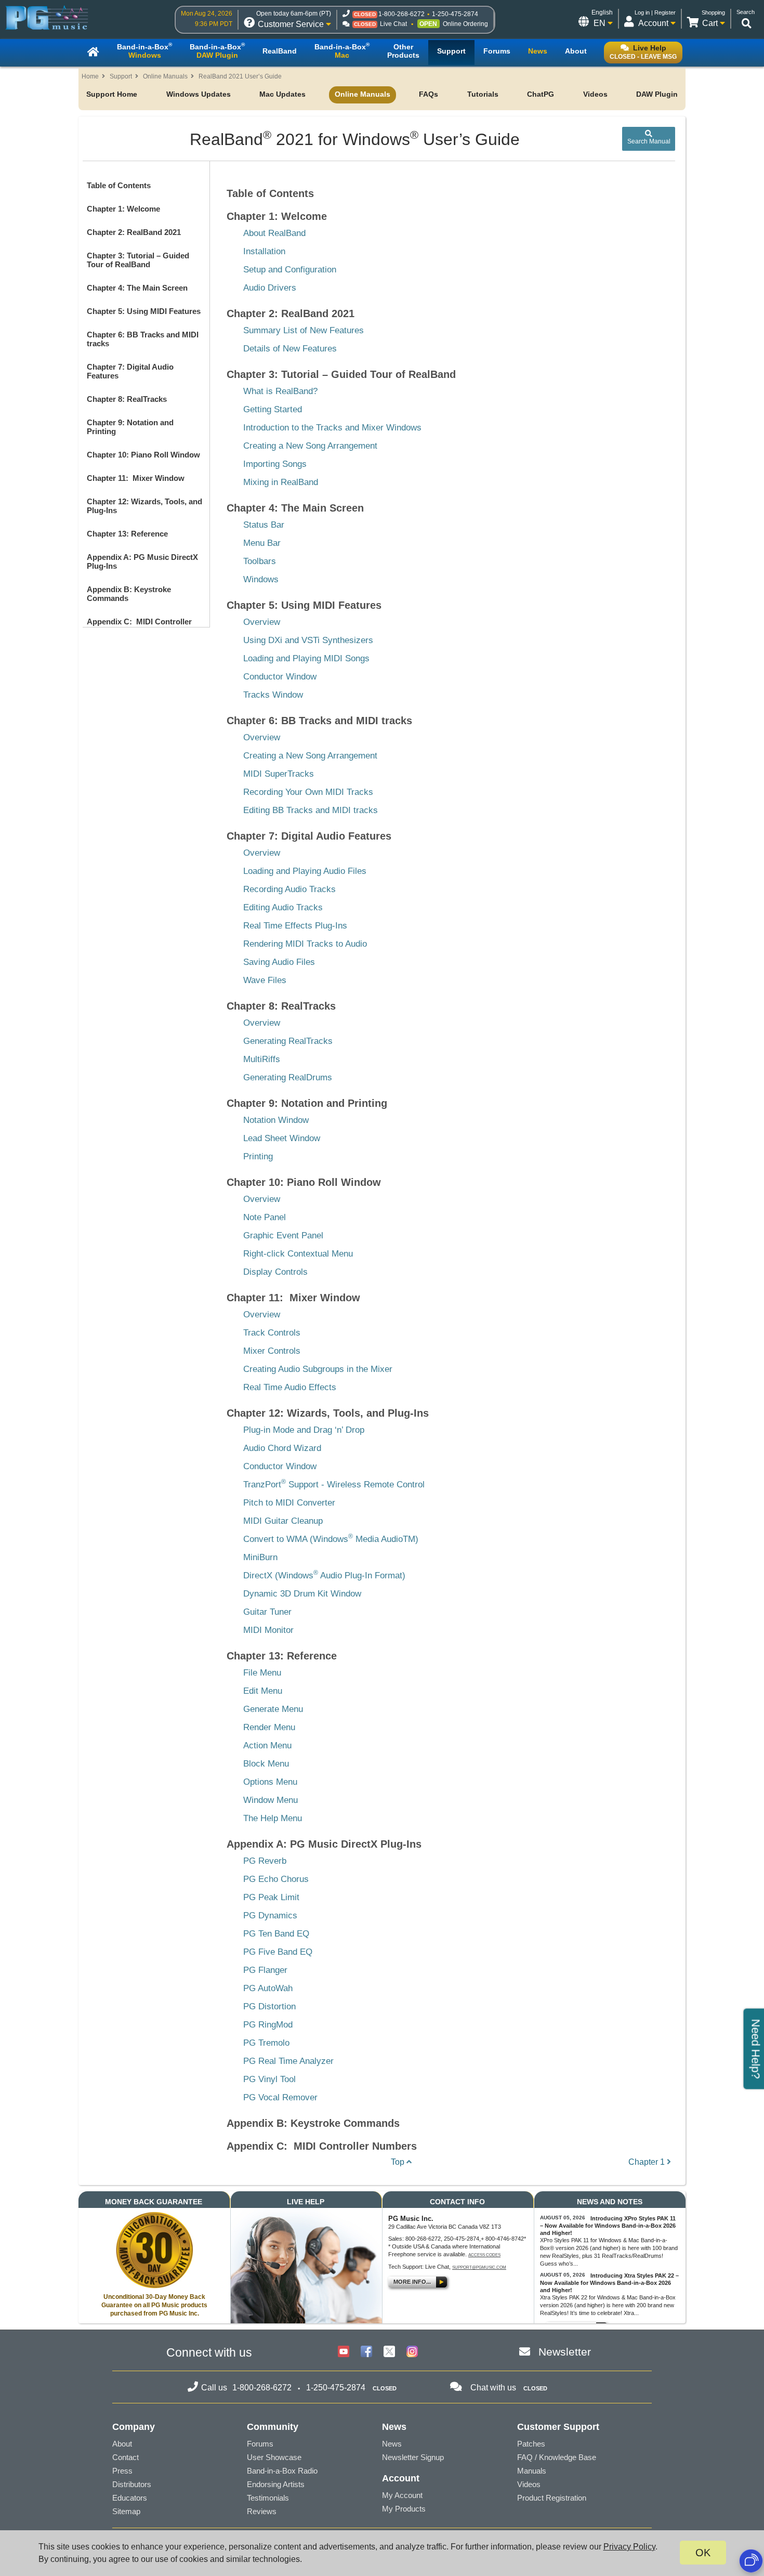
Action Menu (267, 1745)
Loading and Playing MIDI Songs (306, 658)
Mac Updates (282, 94)
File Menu (262, 1673)
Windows (261, 579)
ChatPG (541, 94)
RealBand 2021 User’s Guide (240, 76)
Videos (595, 94)
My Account (402, 2495)
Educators (130, 2498)
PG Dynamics (270, 1915)
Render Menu (269, 1727)
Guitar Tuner (267, 1612)
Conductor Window (280, 677)
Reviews (262, 2511)
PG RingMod (268, 2025)
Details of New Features (290, 349)
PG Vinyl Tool (269, 2079)
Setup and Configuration (290, 270)
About (122, 2444)
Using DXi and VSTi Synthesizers (308, 640)
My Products (404, 2509)
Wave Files (265, 980)
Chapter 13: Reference (127, 534)
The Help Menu (273, 1818)
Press (122, 2471)
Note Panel (265, 1217)
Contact (126, 2457)
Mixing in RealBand (281, 482)
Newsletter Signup (413, 2457)
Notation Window (276, 1120)
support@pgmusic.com (479, 2267)
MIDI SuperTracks (279, 774)
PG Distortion (269, 2006)
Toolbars (260, 561)
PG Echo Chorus (276, 1879)
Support (121, 76)
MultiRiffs (262, 1059)
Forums (260, 2444)
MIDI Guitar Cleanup (283, 1521)
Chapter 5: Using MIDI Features (144, 311)
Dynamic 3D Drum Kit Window (302, 1594)
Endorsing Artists (276, 2484)
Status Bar (264, 525)
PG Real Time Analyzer (288, 2061)
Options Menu (270, 1782)
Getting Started (273, 409)
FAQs (429, 94)
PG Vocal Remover (280, 2097)
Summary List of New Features (304, 330)
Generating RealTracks (288, 1041)
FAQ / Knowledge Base (557, 2457)
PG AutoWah (268, 1988)
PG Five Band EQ (278, 1952)
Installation (264, 251)
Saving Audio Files (279, 962)
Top (399, 2162)
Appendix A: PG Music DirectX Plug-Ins (324, 1844)
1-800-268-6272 (401, 14)
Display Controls (275, 1272)
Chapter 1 (648, 2162)
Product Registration (552, 2498)
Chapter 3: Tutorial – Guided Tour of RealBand (138, 260)
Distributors (132, 2484)
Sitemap (126, 2511)
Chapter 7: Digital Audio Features (309, 836)
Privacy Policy (629, 2547)
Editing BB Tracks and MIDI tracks (311, 810)
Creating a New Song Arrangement (310, 446)
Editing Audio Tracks (283, 907)
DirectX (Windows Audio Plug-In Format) (324, 1575)
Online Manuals (165, 76)
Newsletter (565, 2352)
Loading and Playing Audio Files (305, 871)
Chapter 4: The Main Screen (137, 288)
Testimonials (268, 2498)
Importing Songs (275, 464)
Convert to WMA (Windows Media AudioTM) (331, 1539)
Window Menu (271, 1800)
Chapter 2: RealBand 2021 (134, 232)
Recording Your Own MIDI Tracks (308, 792)
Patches (531, 2444)
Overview (262, 622)
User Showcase (274, 2457)
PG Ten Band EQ (276, 1934)
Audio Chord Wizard (282, 1448)
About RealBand (274, 233)
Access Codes (484, 2255)
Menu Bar (262, 543)
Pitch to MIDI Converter (289, 1503)
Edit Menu (263, 1691)
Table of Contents (119, 185)
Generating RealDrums (288, 1077)
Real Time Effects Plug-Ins (295, 926)
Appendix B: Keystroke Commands (313, 2123)
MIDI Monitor (268, 1630)
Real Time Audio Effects (290, 1387)
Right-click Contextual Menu (298, 1254)
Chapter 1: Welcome (123, 209)
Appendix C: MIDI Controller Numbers (322, 2146)
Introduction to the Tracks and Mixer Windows (332, 428)
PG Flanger (265, 1970)
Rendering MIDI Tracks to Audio (305, 944)
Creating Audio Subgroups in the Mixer (318, 1369)
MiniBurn (260, 1557)
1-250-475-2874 (455, 14)
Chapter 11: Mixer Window (136, 478)
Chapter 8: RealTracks (127, 399)
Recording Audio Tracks (289, 889)
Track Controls (272, 1333)
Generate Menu (273, 1709)
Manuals (532, 2471)
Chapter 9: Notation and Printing (307, 1103)
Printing (258, 1156)
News (392, 2444)
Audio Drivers (270, 288)
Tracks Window (273, 695)
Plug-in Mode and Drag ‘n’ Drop (304, 1430)
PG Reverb (265, 1861)
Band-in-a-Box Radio (282, 2471)
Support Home (112, 94)
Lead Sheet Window (282, 1138)
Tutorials (483, 94)
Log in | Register (655, 12)
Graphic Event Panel (283, 1235)
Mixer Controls (272, 1351)
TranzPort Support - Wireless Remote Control (334, 1485)
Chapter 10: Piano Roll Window (143, 455)
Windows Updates (199, 94)
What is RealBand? (280, 391)
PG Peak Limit (271, 1897)
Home (90, 76)
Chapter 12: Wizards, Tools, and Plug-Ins (328, 1413)
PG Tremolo (266, 2043)
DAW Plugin (657, 94)
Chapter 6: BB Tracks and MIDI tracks (319, 721)
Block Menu (266, 1764)
